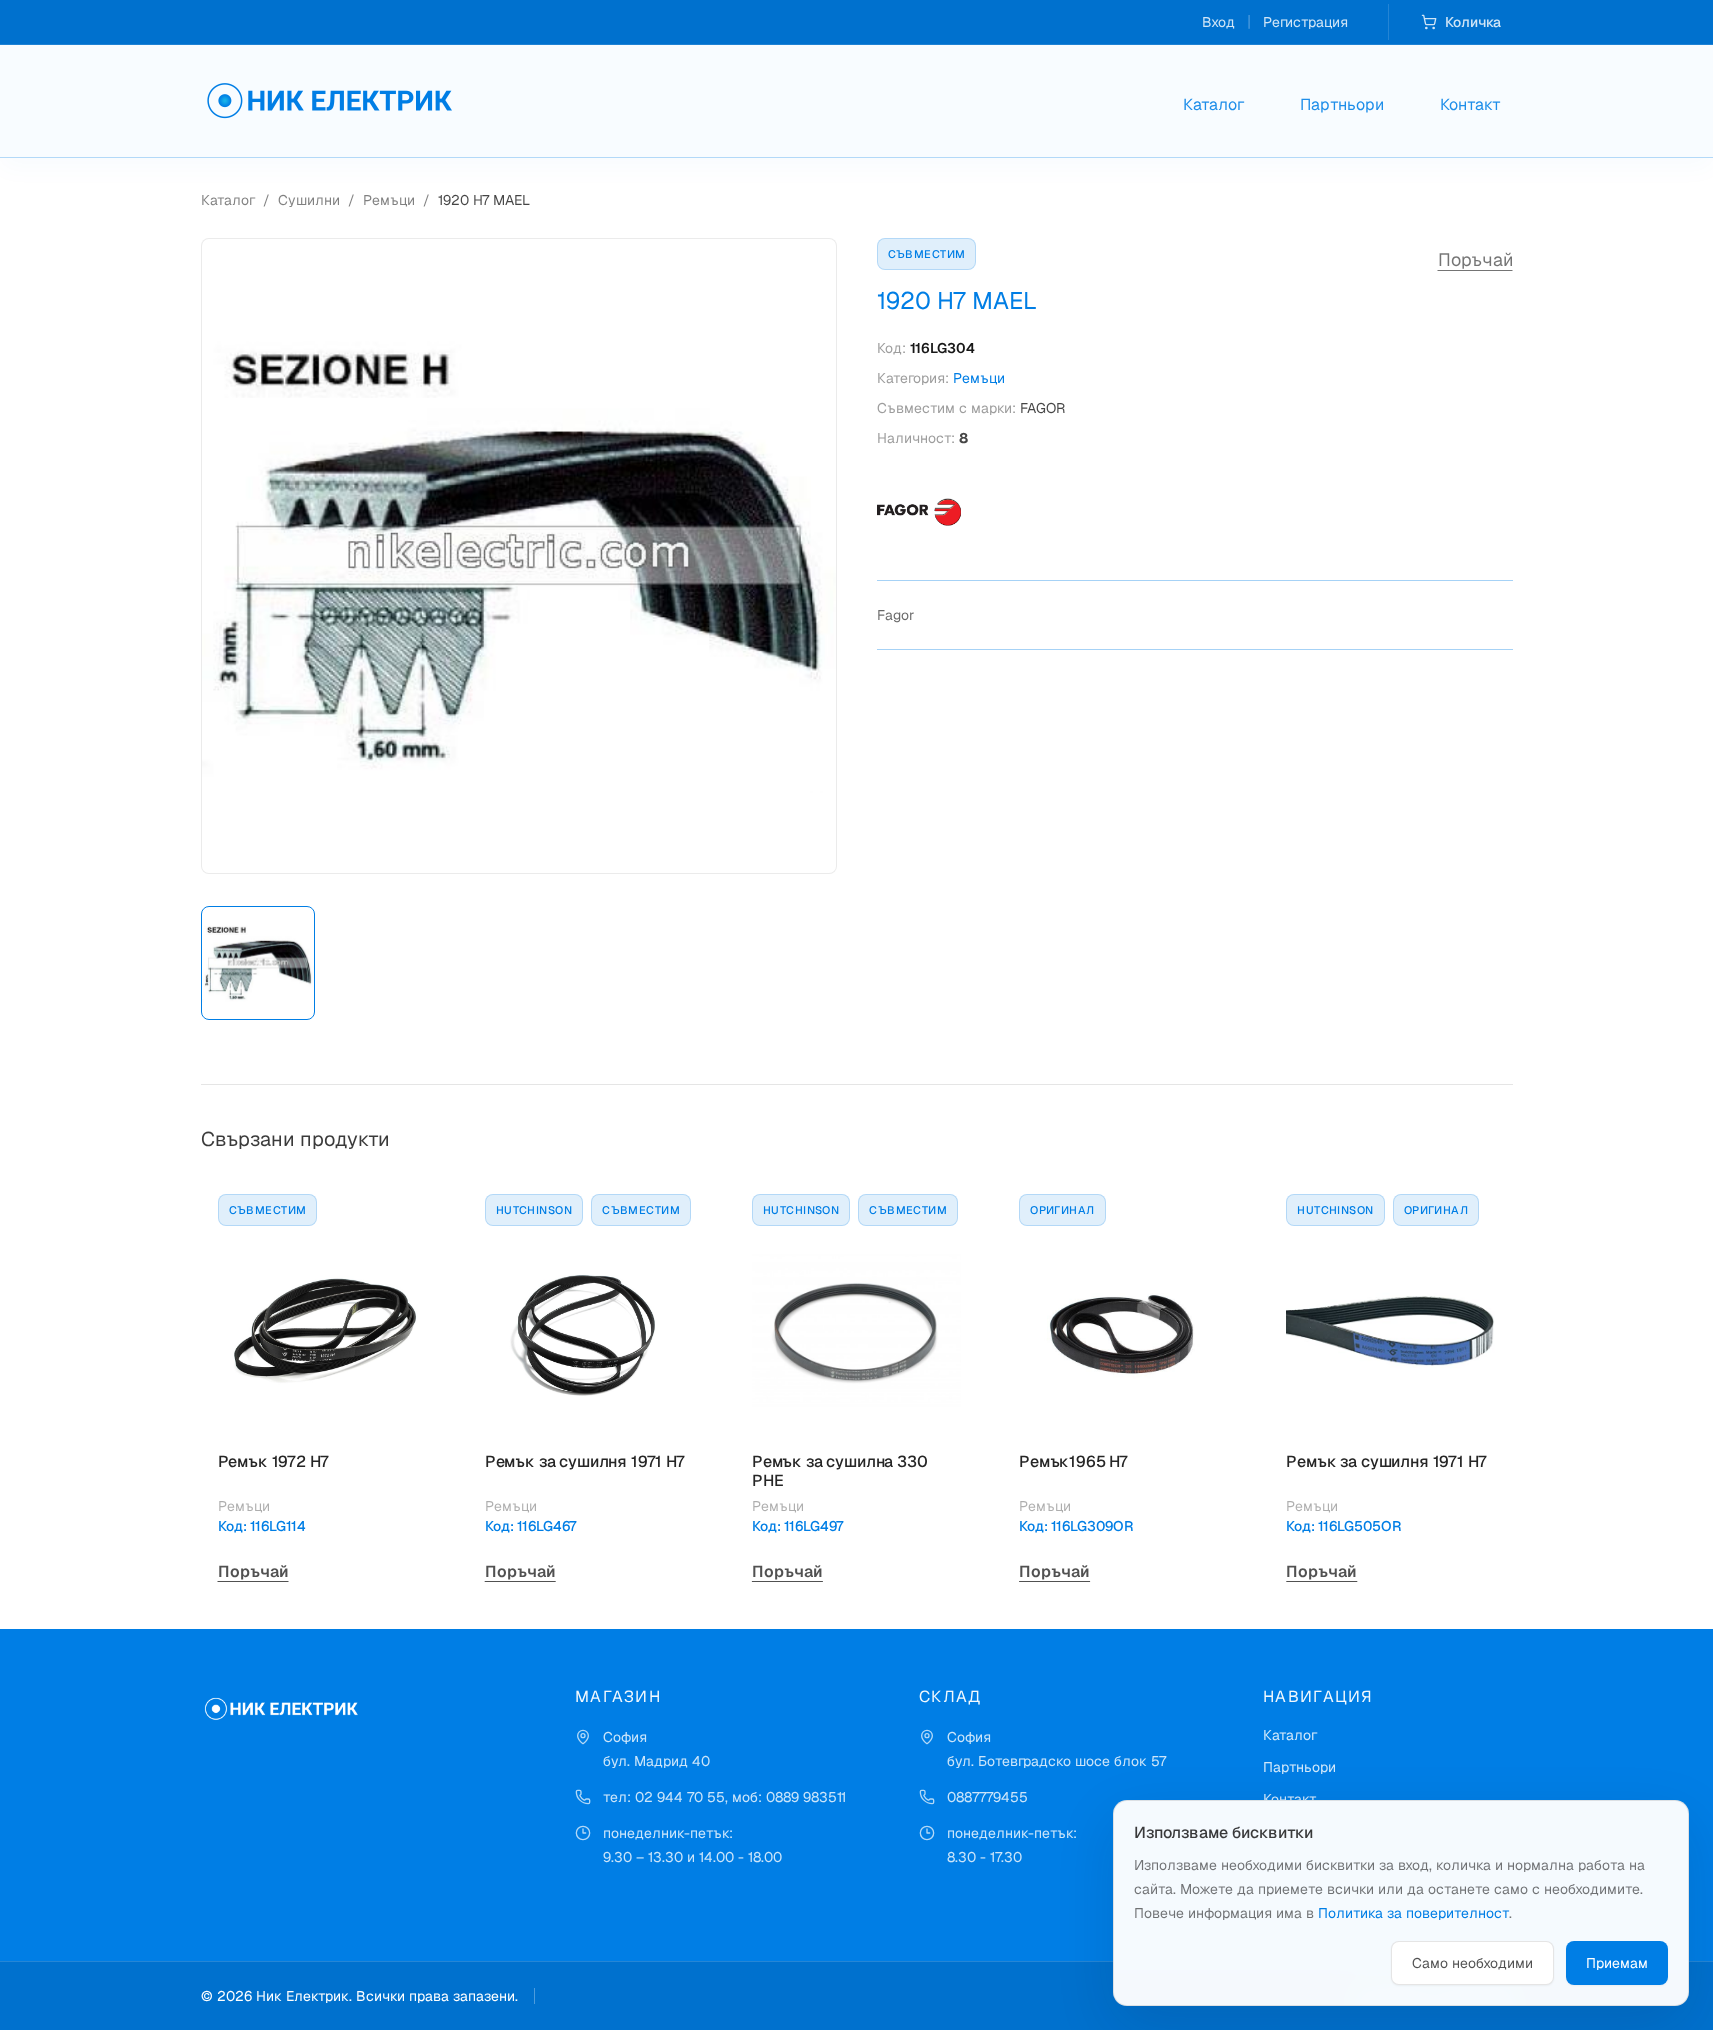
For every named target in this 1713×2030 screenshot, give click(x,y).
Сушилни (309, 200)
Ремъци (389, 200)
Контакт (1470, 104)
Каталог (1213, 104)
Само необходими (1472, 1963)
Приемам (1617, 1963)
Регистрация (1305, 22)
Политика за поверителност (1413, 1913)
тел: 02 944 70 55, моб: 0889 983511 (724, 1797)
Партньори (1342, 104)
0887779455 (987, 1797)
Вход (1218, 22)
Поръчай (1475, 259)
